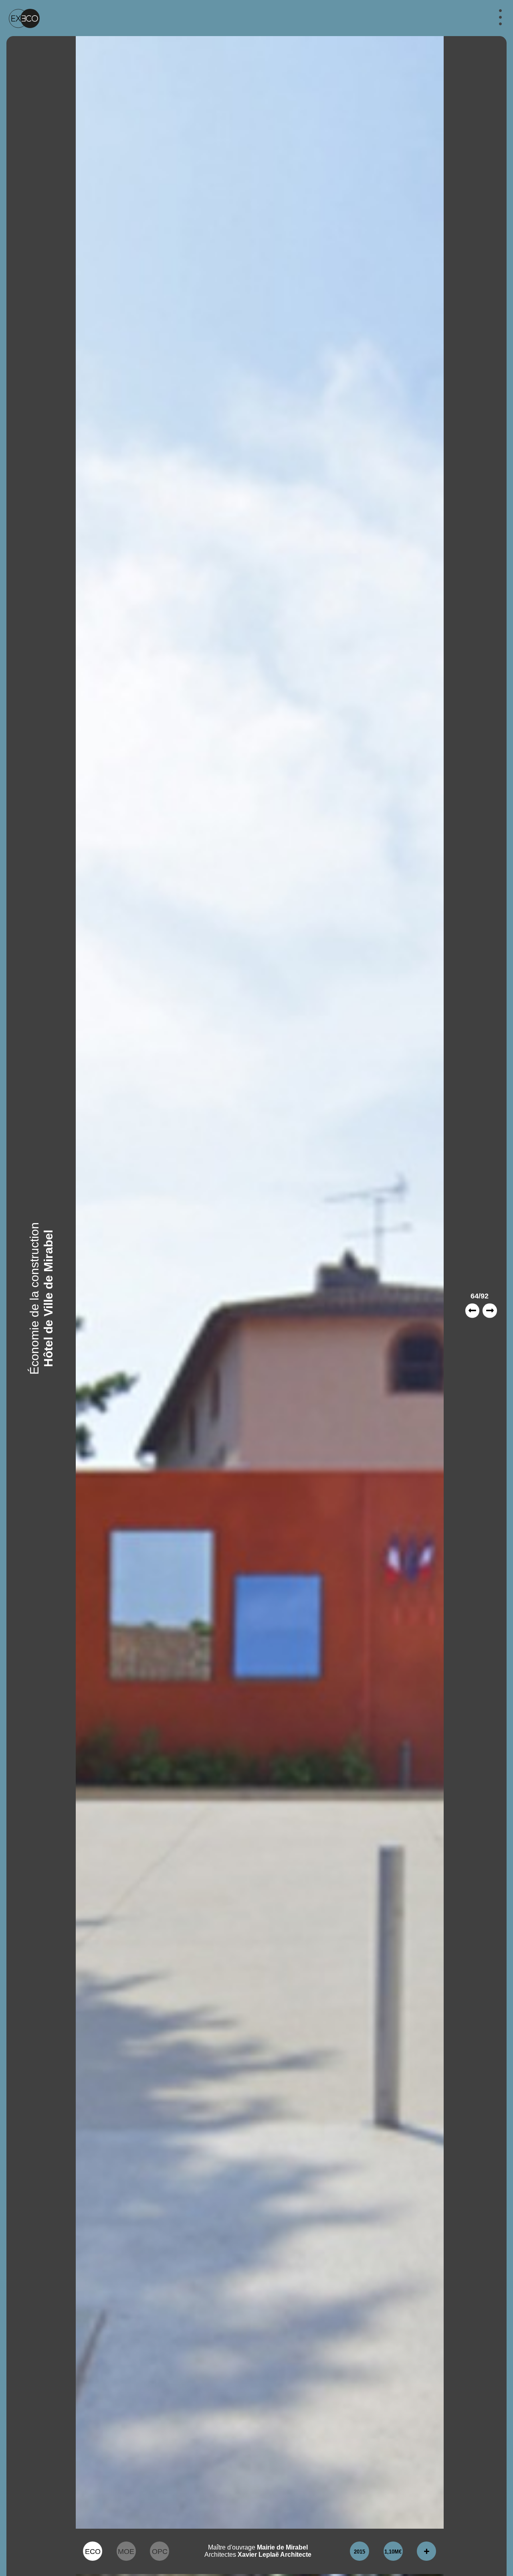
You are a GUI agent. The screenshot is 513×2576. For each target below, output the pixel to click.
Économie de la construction (34, 1298)
